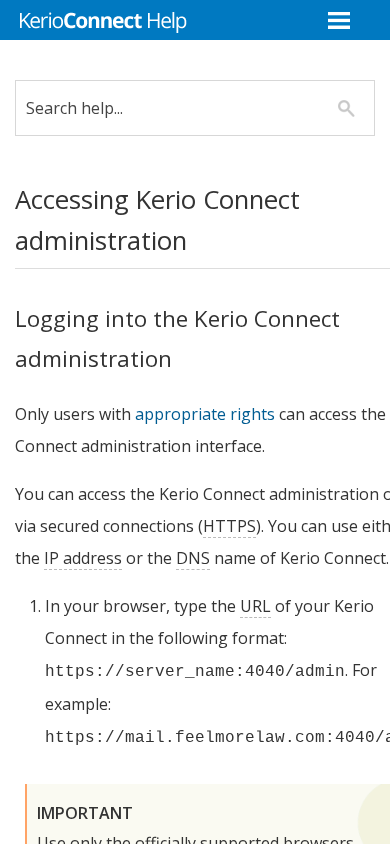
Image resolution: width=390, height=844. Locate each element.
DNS (193, 558)
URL (255, 606)
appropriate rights (205, 414)
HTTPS (229, 526)
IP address (83, 558)
